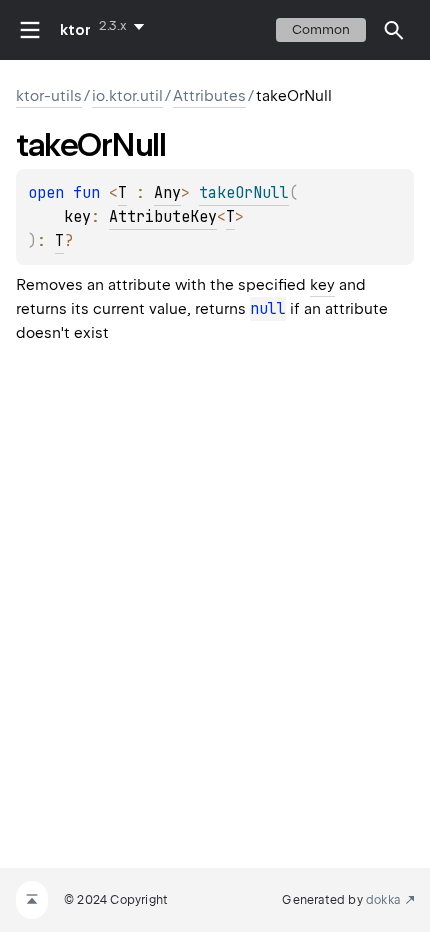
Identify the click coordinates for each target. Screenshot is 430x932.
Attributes (209, 96)
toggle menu (30, 30)
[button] (394, 30)
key (322, 285)
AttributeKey (163, 217)
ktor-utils (49, 96)
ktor (75, 30)
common (321, 29)
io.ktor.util (127, 96)
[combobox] (125, 26)
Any (167, 193)
